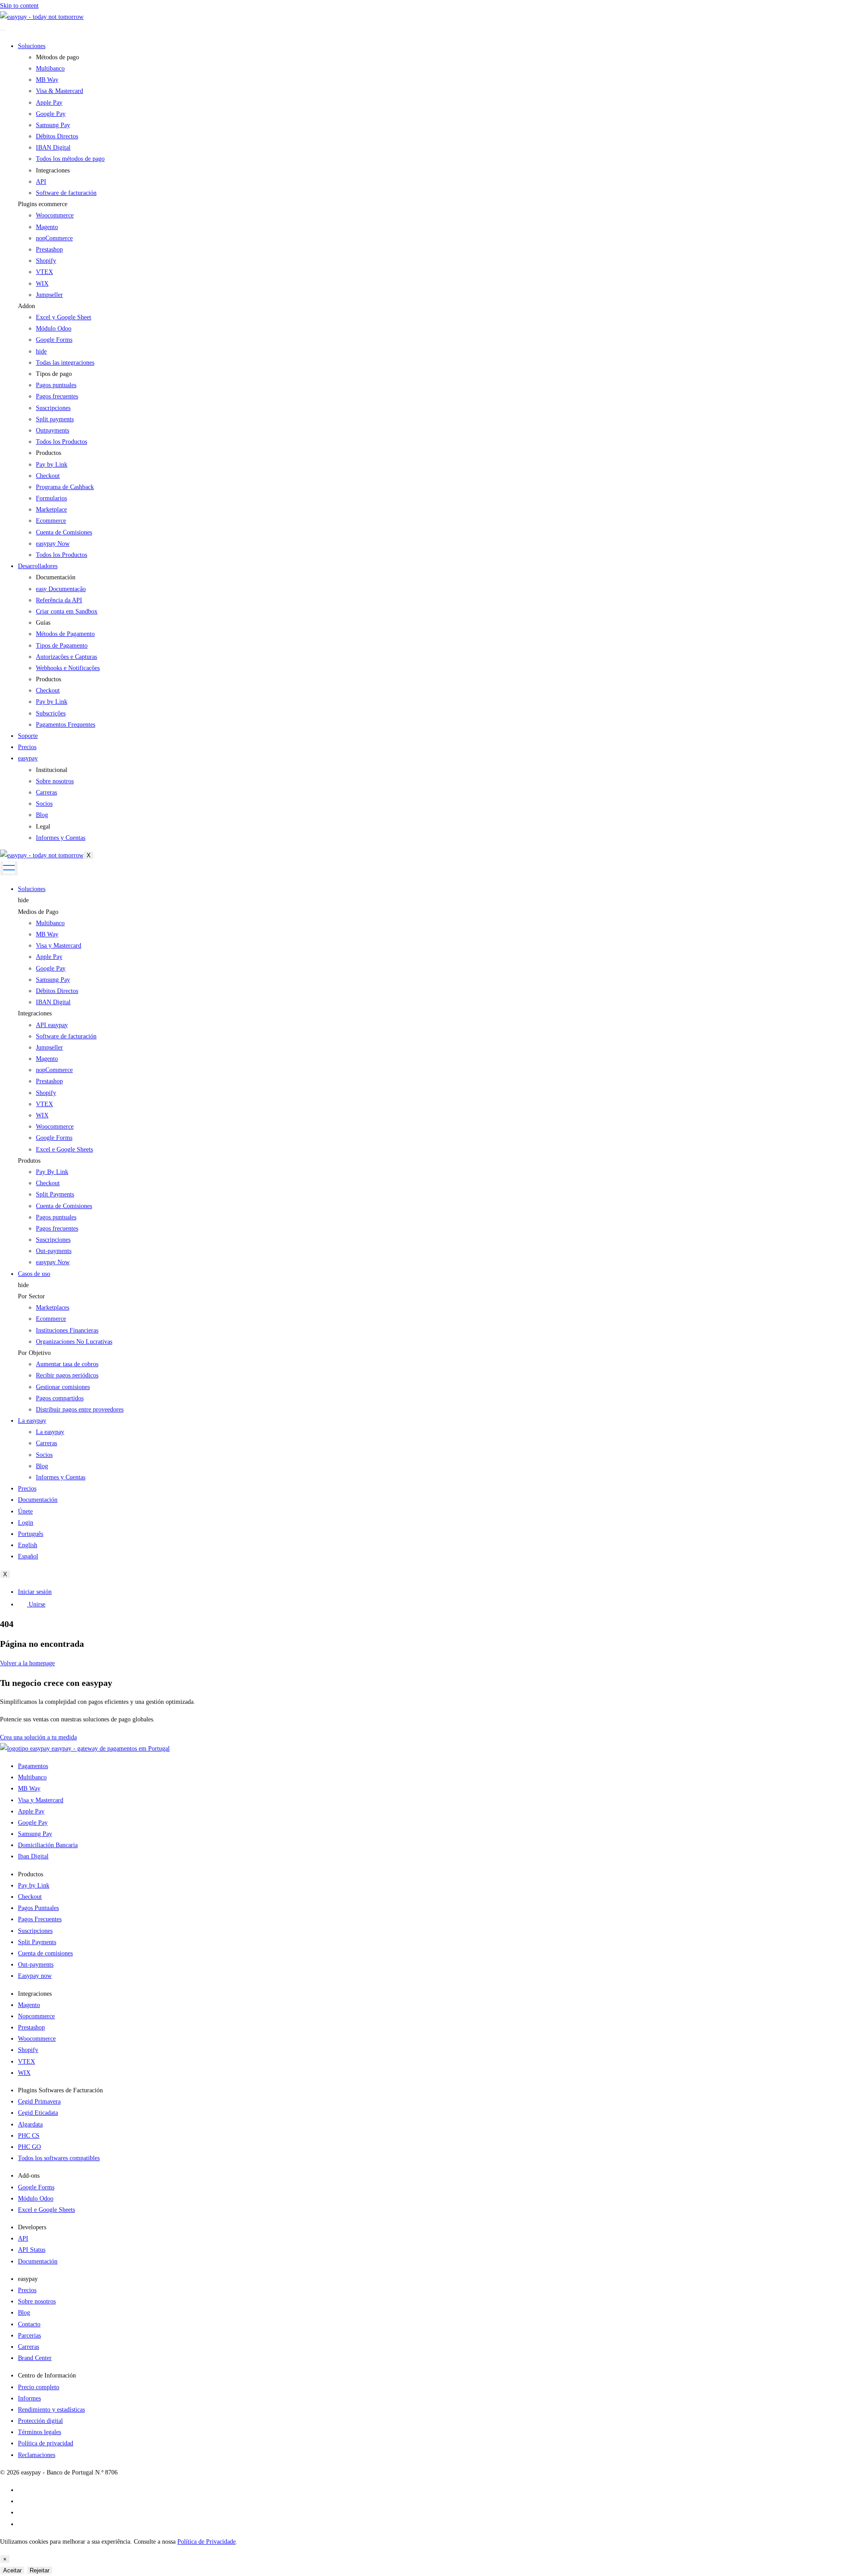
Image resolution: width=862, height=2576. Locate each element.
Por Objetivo (34, 1353)
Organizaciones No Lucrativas (74, 1342)
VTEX (44, 272)
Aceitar (12, 2570)
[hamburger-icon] (3, 30)
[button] (440, 204)
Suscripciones (53, 1240)
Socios (44, 1455)
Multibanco (50, 923)
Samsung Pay (53, 980)
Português (31, 1534)
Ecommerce (51, 1319)
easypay (28, 758)
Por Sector (31, 1296)
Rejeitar (40, 2570)
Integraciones (35, 1013)
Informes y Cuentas (61, 1477)
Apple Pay (49, 957)
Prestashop (49, 249)
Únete (25, 1511)
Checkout (48, 1183)
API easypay (52, 1025)
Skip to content (19, 6)
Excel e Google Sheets (64, 1149)
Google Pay (51, 968)
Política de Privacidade (207, 2542)
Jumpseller (49, 295)
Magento (47, 227)
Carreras (46, 1443)
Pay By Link (52, 1172)
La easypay (32, 1421)
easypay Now (53, 1262)
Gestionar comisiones (63, 1387)
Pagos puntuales (56, 1217)
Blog (42, 1466)
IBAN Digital (53, 1002)
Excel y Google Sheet (64, 317)
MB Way (47, 934)
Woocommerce (55, 215)
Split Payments (55, 1194)
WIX (42, 284)
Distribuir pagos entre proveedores (80, 1409)
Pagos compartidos (60, 1398)
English (28, 1545)
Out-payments (54, 1251)
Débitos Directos (57, 991)
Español (28, 1556)
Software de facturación (66, 1036)
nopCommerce (54, 238)
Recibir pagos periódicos (67, 1375)
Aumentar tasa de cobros (67, 1364)
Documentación (38, 1500)
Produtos (29, 1161)
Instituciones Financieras (67, 1330)
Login (26, 1523)
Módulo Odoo (54, 329)
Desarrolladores (38, 566)
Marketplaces (53, 1308)
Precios (27, 747)
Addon (26, 306)
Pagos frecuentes (57, 1228)
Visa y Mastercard (59, 946)
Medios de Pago (38, 912)
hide (23, 900)
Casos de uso (34, 1274)
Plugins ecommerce (43, 204)
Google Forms (54, 340)
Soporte (28, 736)
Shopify (46, 261)
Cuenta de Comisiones (64, 1206)
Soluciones (32, 46)
